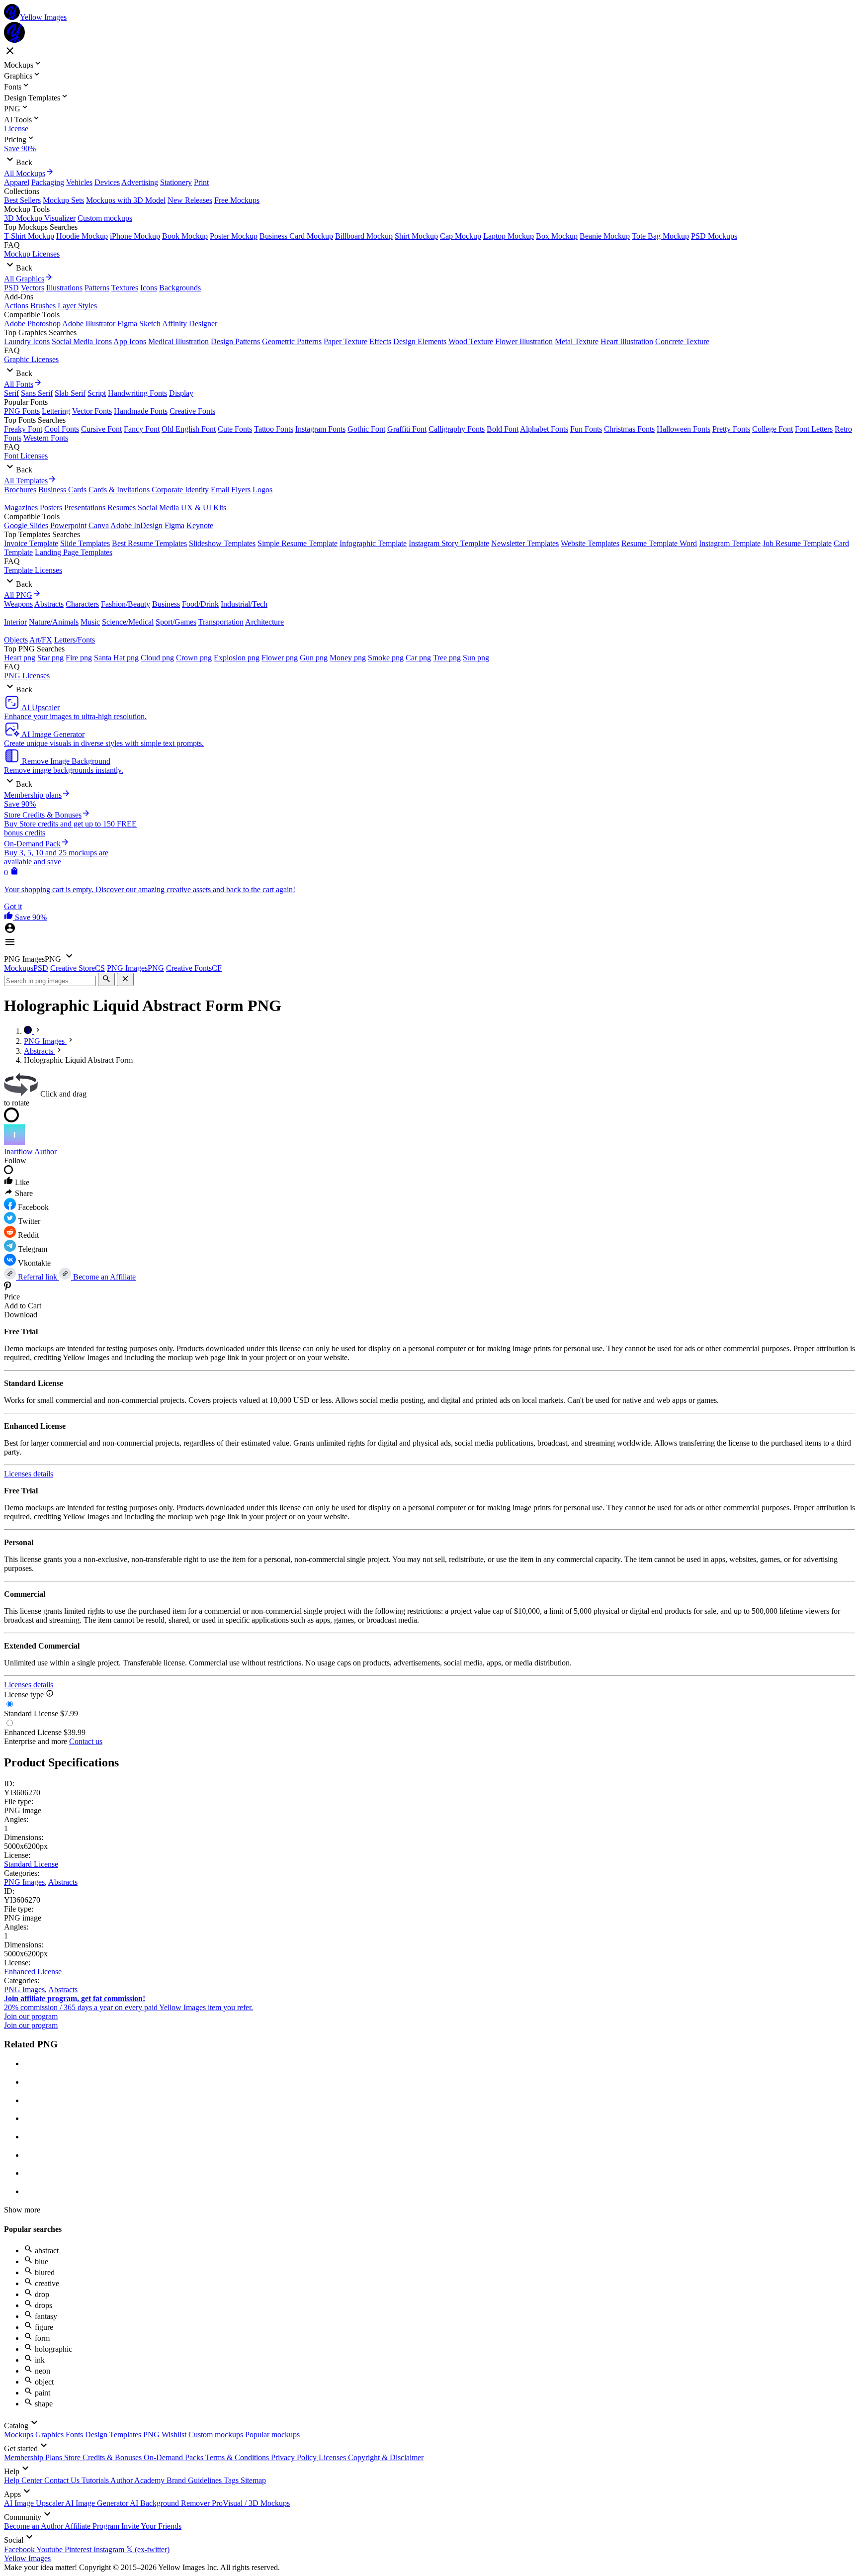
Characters (82, 604)
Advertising (140, 182)
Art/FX (41, 640)
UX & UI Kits (204, 507)
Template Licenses (33, 570)
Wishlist (175, 2435)
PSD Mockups (714, 236)
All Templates (26, 481)
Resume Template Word (659, 543)
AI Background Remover (171, 2503)
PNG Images (24, 1882)
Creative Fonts (192, 411)
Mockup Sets (63, 200)
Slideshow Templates (222, 543)
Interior (15, 622)
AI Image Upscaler (35, 2503)
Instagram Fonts (320, 429)
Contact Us (63, 2480)
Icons (149, 288)
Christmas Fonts (629, 429)
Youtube (50, 2549)
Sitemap (253, 2480)
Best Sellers (22, 200)
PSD (11, 288)
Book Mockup (185, 236)
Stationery (176, 182)
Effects (380, 341)
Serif (11, 393)
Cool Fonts (62, 429)
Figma (127, 323)
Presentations (85, 507)
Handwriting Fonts (137, 393)
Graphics (50, 2435)
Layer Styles (77, 306)
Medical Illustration (178, 341)
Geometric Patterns (292, 341)
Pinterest (79, 2549)
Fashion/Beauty (126, 604)
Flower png (280, 658)
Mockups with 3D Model (126, 200)
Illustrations (64, 288)
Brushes (43, 306)
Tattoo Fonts (274, 429)
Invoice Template (31, 543)
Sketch (150, 323)
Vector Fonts (92, 411)
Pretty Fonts (731, 429)
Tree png (447, 658)
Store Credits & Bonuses (104, 2457)
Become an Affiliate (103, 1277)
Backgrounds (180, 288)
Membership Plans (34, 2457)
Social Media (158, 507)
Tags (232, 2480)
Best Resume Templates (149, 543)
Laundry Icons (27, 341)
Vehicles (79, 182)
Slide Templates (85, 543)
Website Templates (590, 543)
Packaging (48, 182)
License (16, 129)
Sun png (476, 658)
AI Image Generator (97, 2503)
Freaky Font (23, 429)
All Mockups (25, 173)
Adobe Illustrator (89, 323)
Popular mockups (272, 2435)
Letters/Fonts (75, 640)
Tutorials (96, 2480)
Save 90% (20, 148)
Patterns (97, 288)
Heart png (20, 658)
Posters (51, 507)
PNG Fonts (22, 411)
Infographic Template (373, 543)
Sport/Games (176, 622)
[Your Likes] (9, 917)
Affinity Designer (190, 323)
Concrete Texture (682, 341)
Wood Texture (471, 341)
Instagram (110, 2549)
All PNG (18, 595)
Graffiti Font (407, 429)
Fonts (75, 2435)
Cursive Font (101, 429)
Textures (125, 288)
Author (45, 1151)
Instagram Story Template (449, 543)
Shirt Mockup (416, 236)
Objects (16, 640)
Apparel (17, 182)
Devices (107, 182)
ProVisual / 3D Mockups (251, 2503)
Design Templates (114, 2435)
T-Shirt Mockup (29, 236)
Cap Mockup (461, 236)
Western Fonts (46, 438)
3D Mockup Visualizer (40, 218)
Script (97, 393)
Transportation (221, 622)
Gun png (314, 658)
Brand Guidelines (195, 2480)
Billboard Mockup (364, 236)
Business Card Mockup (296, 236)
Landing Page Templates (74, 552)
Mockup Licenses (32, 254)
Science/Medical (128, 622)
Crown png (194, 658)
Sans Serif (37, 393)
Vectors (33, 288)
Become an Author (34, 2526)
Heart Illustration (627, 341)
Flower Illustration (524, 341)
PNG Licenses (27, 676)
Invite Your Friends (151, 2526)
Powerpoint (68, 525)
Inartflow (18, 1151)
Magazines (21, 507)
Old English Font (189, 429)
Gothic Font (366, 429)
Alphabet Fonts (544, 429)
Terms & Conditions (238, 2457)
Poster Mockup (234, 236)
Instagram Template (730, 543)
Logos (262, 490)
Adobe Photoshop (32, 323)
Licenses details (29, 1474)
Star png (50, 658)
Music (90, 622)
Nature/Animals (54, 622)
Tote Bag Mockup (660, 236)
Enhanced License (33, 1972)
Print (201, 182)
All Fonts (19, 384)
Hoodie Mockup (82, 236)
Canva (99, 525)
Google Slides (26, 525)
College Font (773, 429)
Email (220, 490)
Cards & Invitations (119, 490)
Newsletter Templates (525, 543)
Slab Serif (70, 393)
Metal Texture (577, 341)
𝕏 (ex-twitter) (148, 2549)
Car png (418, 658)
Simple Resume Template (298, 543)
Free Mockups (237, 200)
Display (181, 393)
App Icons (130, 341)
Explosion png (237, 658)
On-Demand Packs (174, 2457)
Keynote (200, 525)
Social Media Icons (82, 341)
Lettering (56, 411)
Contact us (86, 1741)
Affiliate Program (93, 2526)
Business (166, 604)
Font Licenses (26, 456)
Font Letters (814, 429)
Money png (348, 658)
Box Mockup (557, 236)
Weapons (18, 604)
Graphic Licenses (31, 359)
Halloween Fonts (684, 429)
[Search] (106, 979)
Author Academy (138, 2480)
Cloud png (157, 658)
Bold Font (503, 429)
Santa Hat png (116, 658)
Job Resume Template (797, 543)
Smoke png (386, 658)
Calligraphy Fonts (457, 429)
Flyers (241, 490)
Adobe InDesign (136, 525)
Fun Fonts (586, 429)
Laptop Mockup (509, 236)
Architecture (264, 622)
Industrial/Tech (244, 604)
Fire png (79, 658)
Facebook (20, 2549)
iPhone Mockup (135, 236)
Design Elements (420, 341)
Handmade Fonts (141, 411)
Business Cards (62, 490)
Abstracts (49, 604)
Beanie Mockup (605, 236)
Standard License (31, 1864)
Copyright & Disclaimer (386, 2457)
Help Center (24, 2480)
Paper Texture (345, 341)
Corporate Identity (180, 490)
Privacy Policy (295, 2457)
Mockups (20, 2435)
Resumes (122, 507)
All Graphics (24, 279)
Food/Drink (200, 604)
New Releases (190, 200)
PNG (152, 2435)
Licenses (333, 2457)
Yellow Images (27, 2558)
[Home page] (29, 1031)
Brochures (20, 490)
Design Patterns (235, 341)
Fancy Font (142, 429)
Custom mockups (105, 218)
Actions (16, 306)
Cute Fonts (235, 429)
